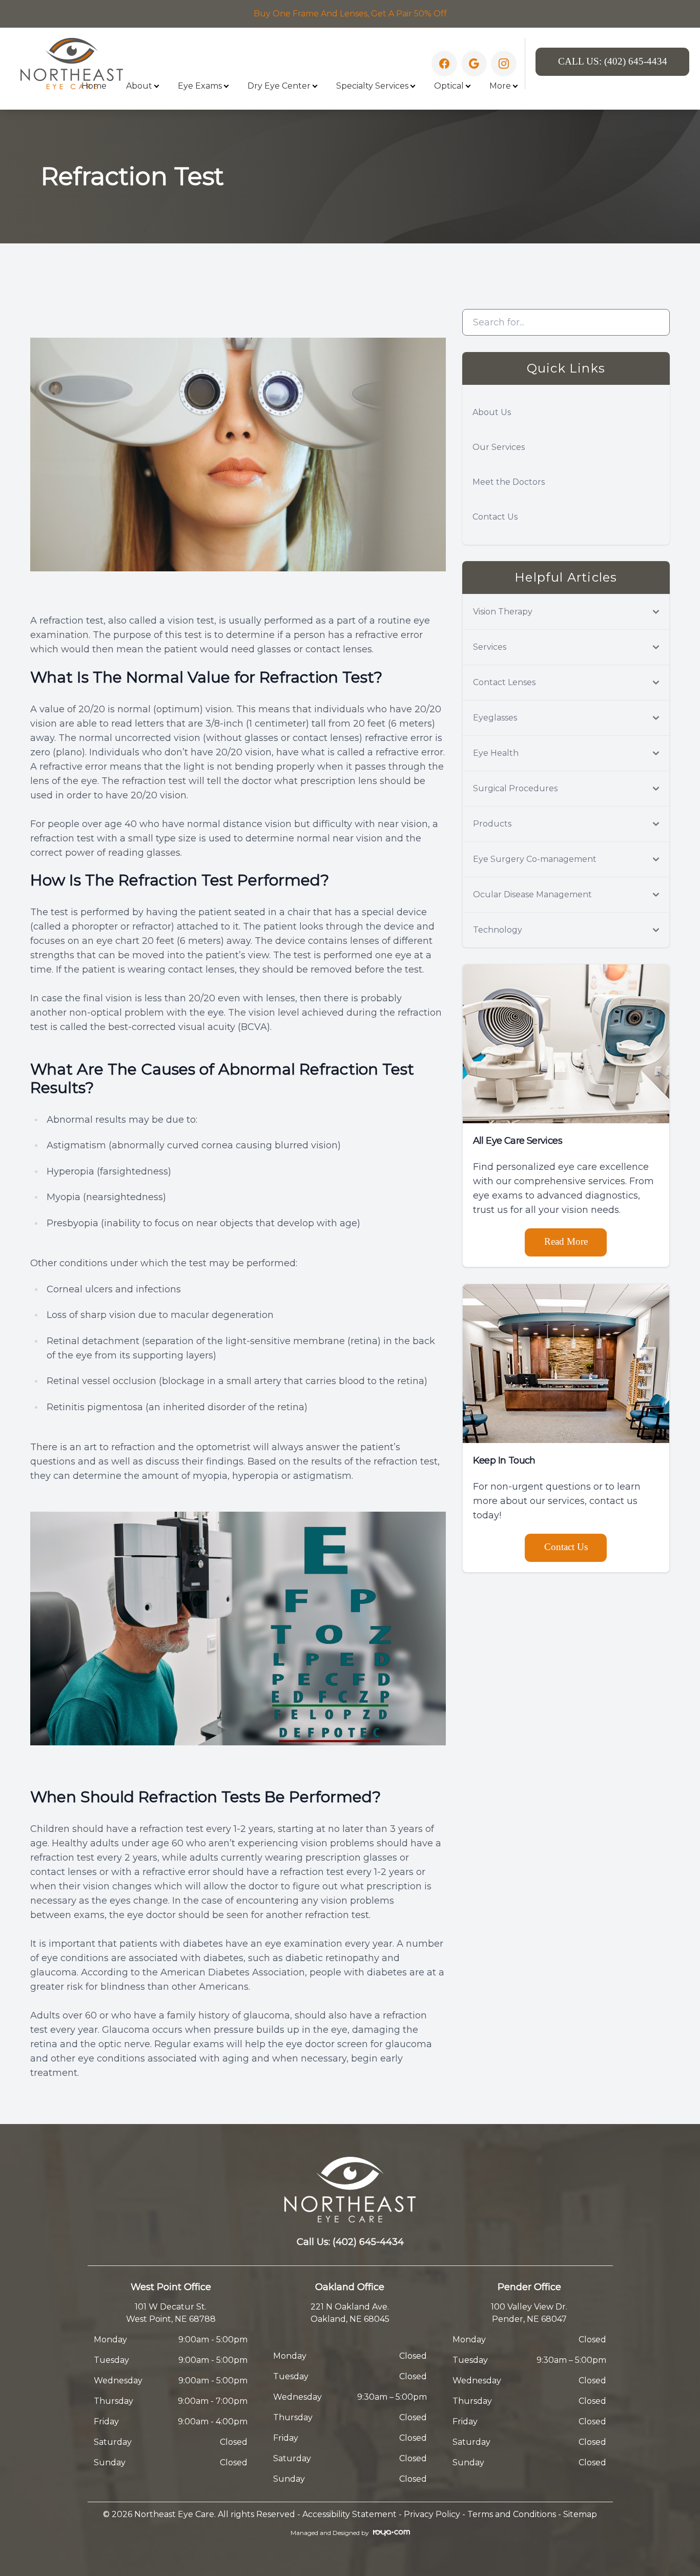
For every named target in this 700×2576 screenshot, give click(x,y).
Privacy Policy (432, 2514)
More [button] (500, 86)
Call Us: (613, 61)
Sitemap (580, 2514)
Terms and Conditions (512, 2514)
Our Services (499, 447)
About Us (492, 412)
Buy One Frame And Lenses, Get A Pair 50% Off (350, 14)
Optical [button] (449, 86)
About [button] (139, 86)
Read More (566, 1241)
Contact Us (495, 517)
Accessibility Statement (349, 2514)
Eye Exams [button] (200, 86)
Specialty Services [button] (372, 86)
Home (94, 86)
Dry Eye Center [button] (279, 86)
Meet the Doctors (509, 482)
